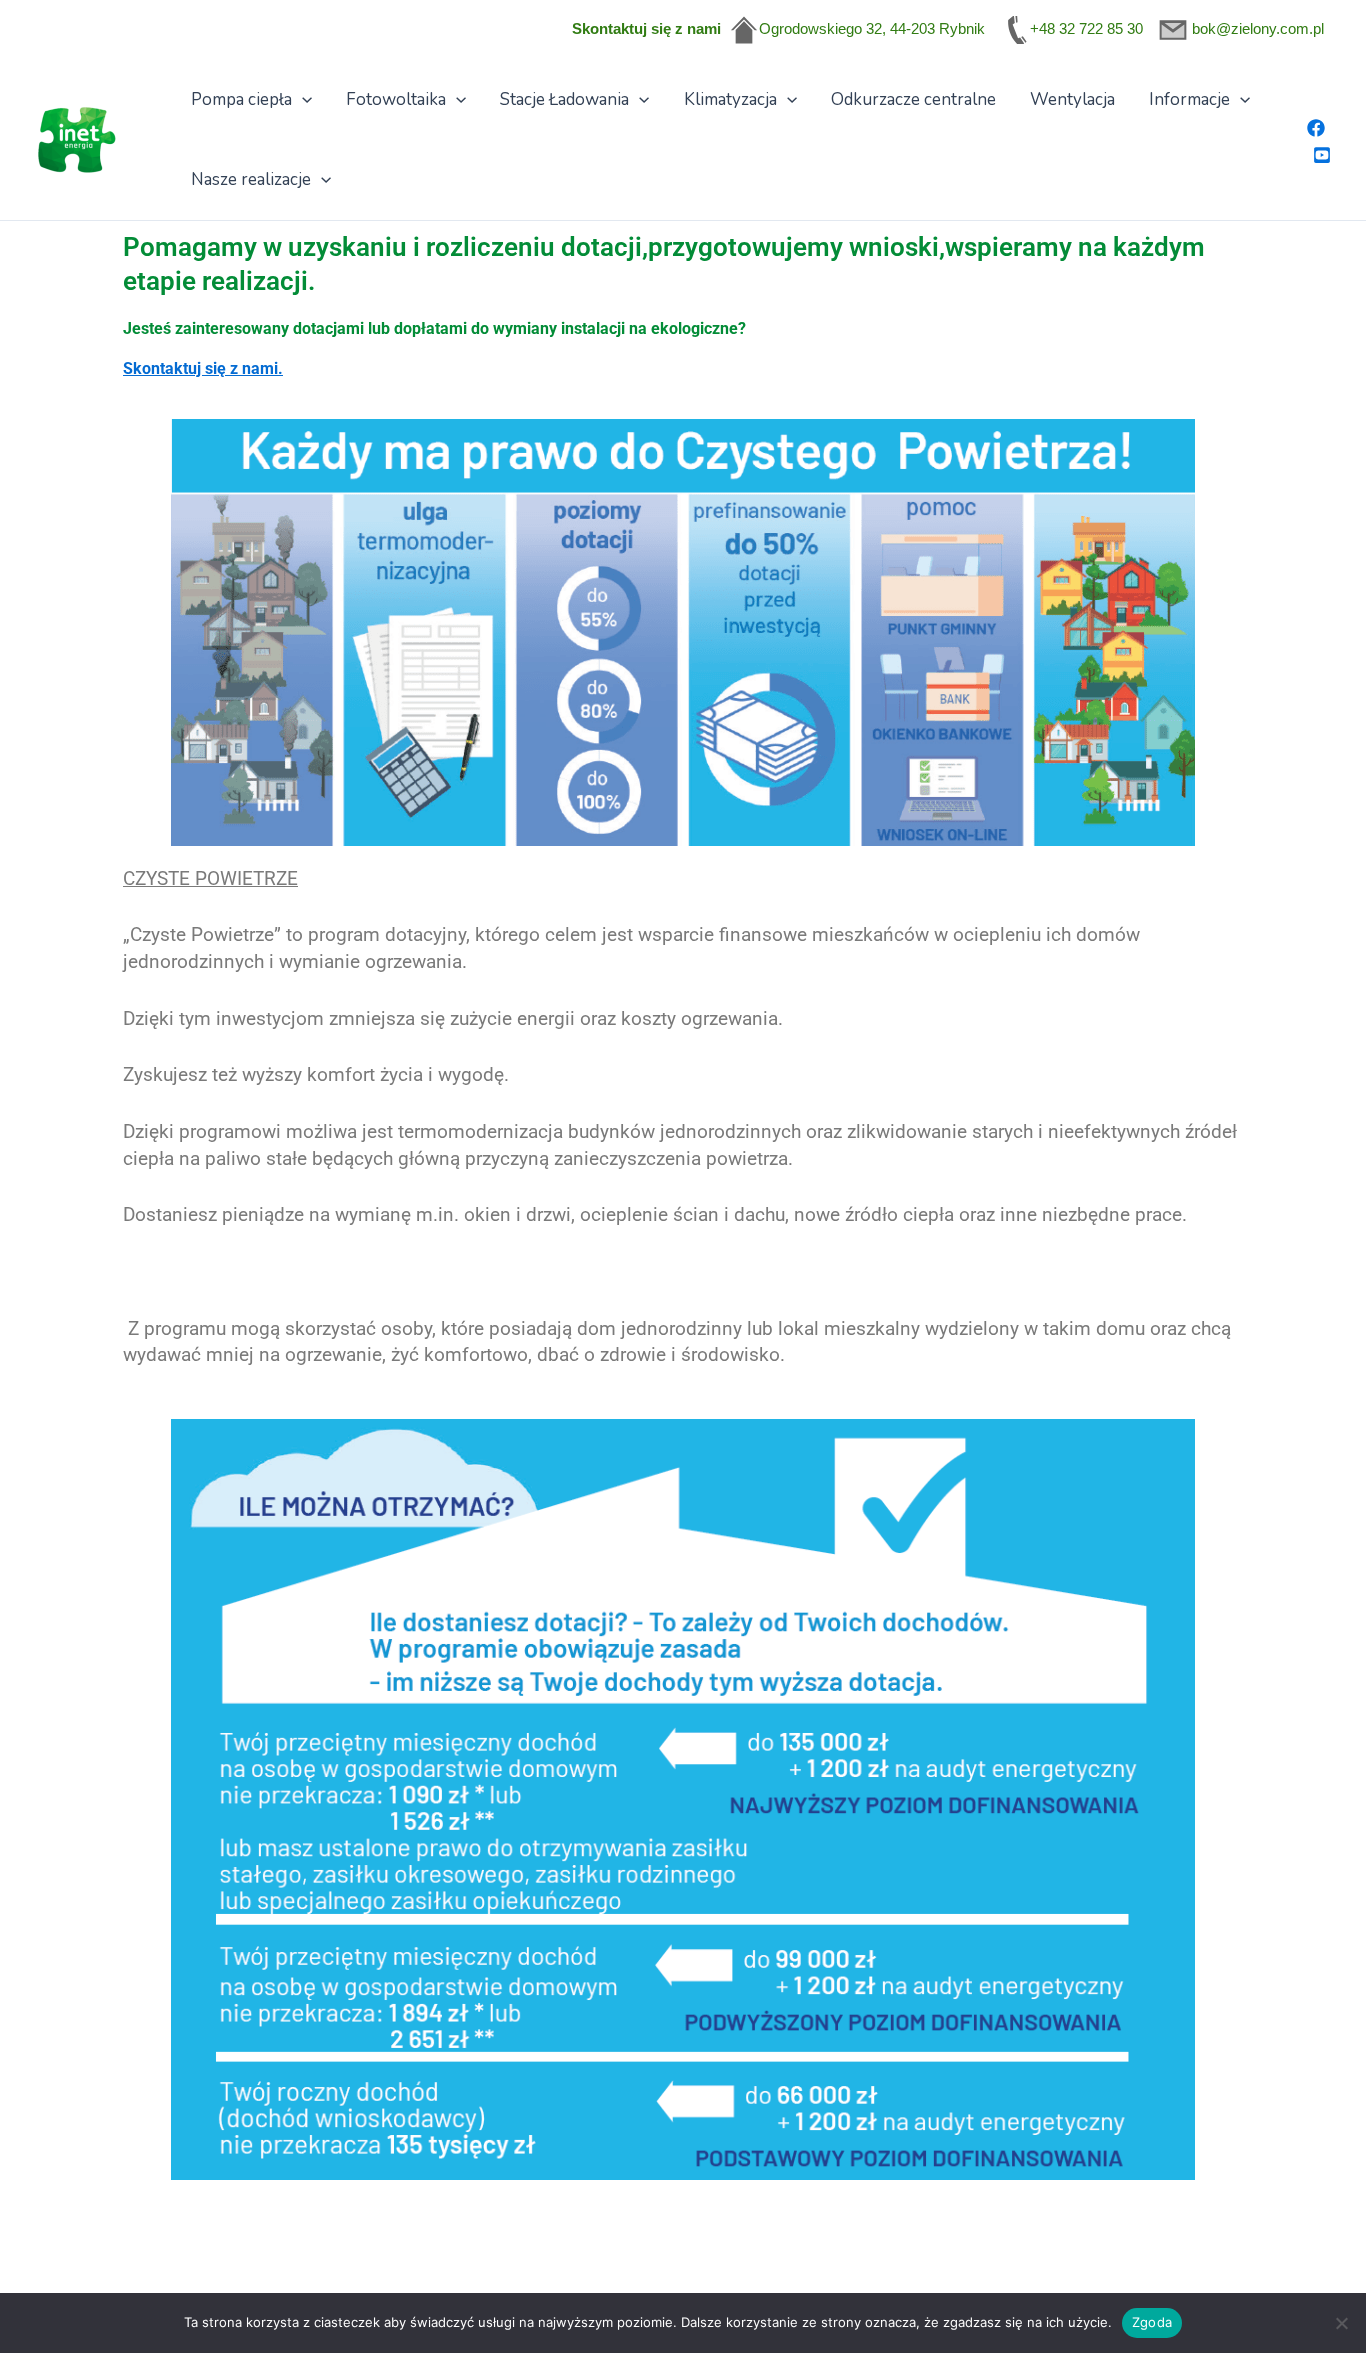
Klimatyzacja (730, 99)
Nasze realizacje (251, 179)
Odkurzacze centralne (913, 99)
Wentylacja (1072, 99)
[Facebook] (1316, 128)
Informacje (1189, 99)
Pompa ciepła (241, 99)
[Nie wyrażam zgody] (1341, 2323)
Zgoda (1152, 2322)
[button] (302, 100)
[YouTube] (1322, 155)
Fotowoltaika (396, 99)
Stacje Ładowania (564, 99)
